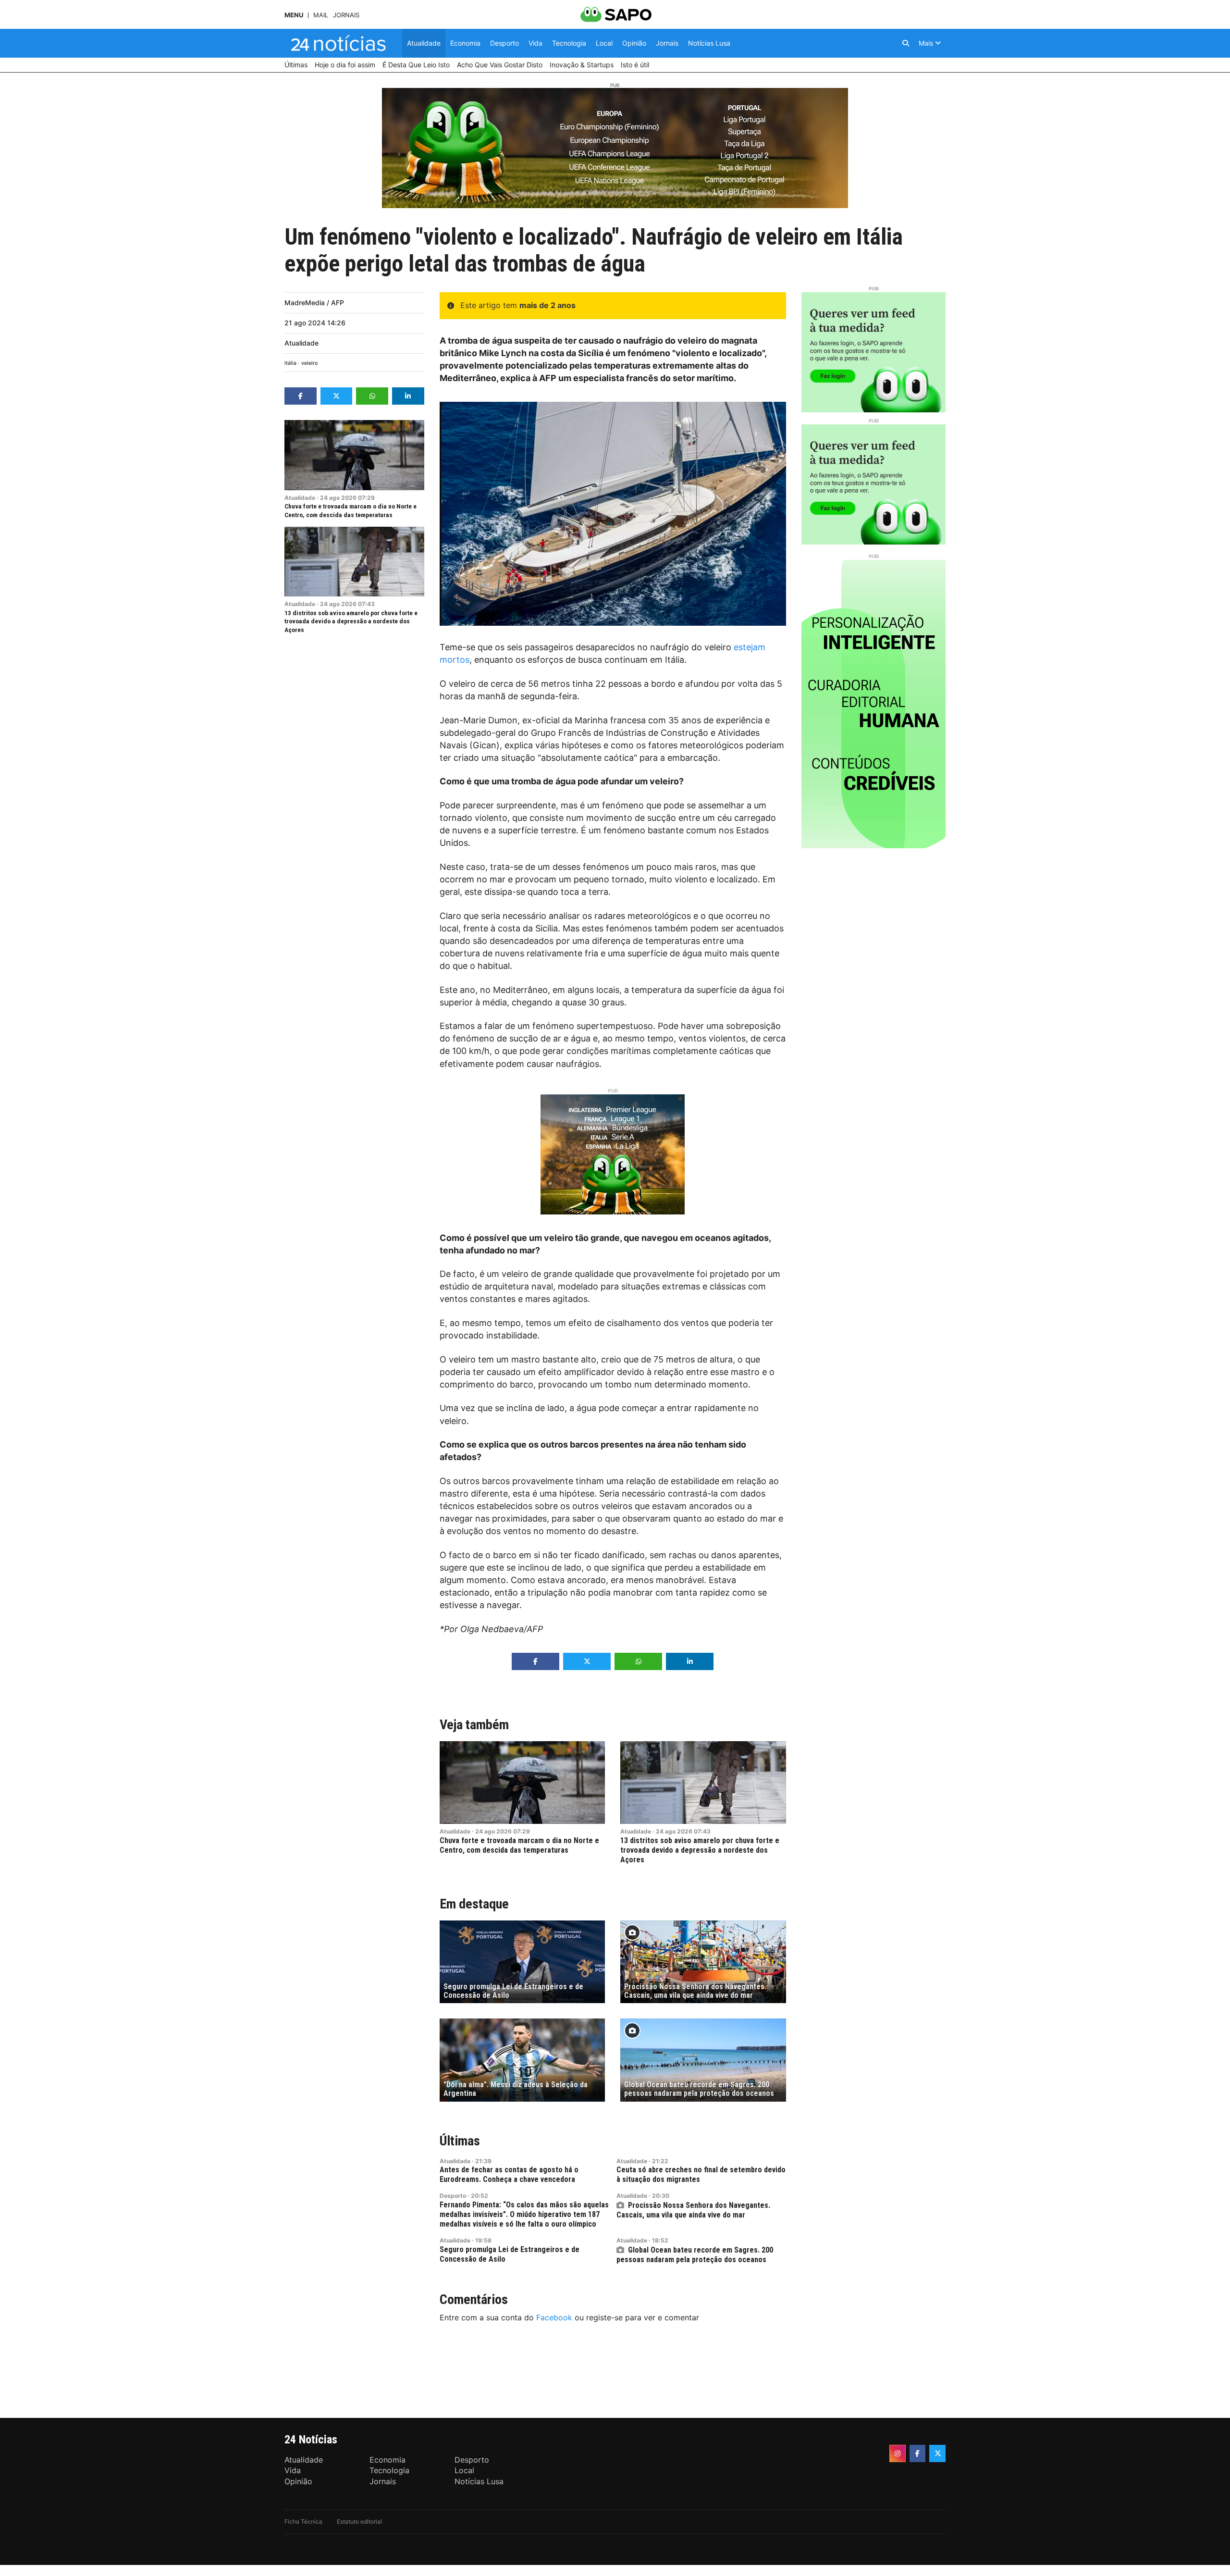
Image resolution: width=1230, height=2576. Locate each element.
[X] (937, 2453)
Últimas (460, 2141)
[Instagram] (898, 2453)
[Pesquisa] (906, 43)
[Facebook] (918, 2453)
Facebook (554, 2317)
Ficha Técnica (303, 2521)
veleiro (309, 363)
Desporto (453, 2196)
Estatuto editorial (359, 2521)
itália (290, 363)
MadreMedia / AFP (314, 303)
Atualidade (301, 343)
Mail (321, 15)
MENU (294, 15)
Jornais (346, 15)
